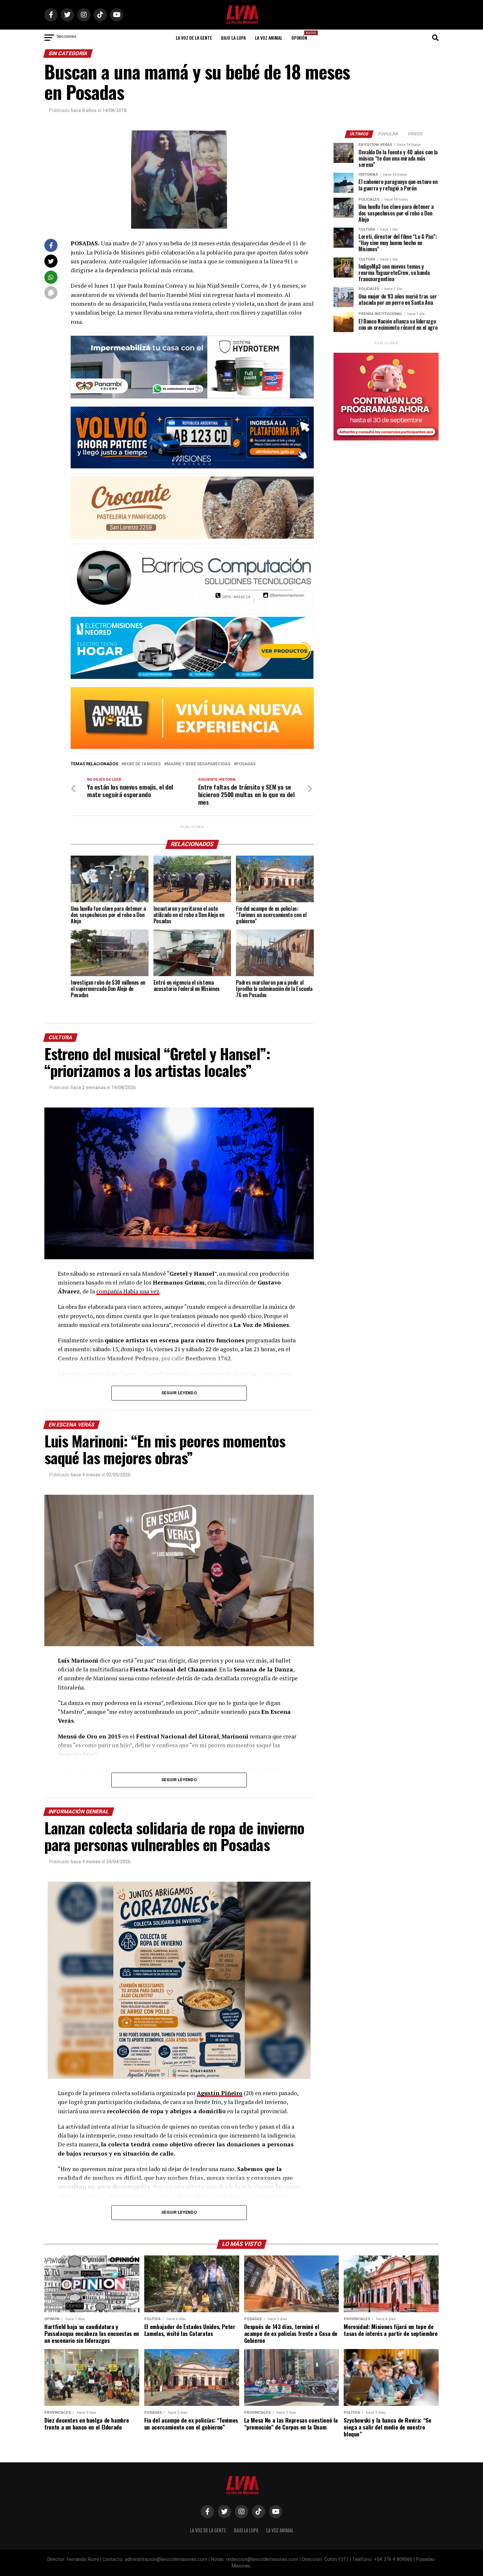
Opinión (301, 36)
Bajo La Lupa (233, 38)
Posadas (246, 764)
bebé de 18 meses (142, 764)
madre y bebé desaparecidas (198, 764)
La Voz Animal (269, 38)
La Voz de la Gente (194, 38)
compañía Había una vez (128, 1291)
